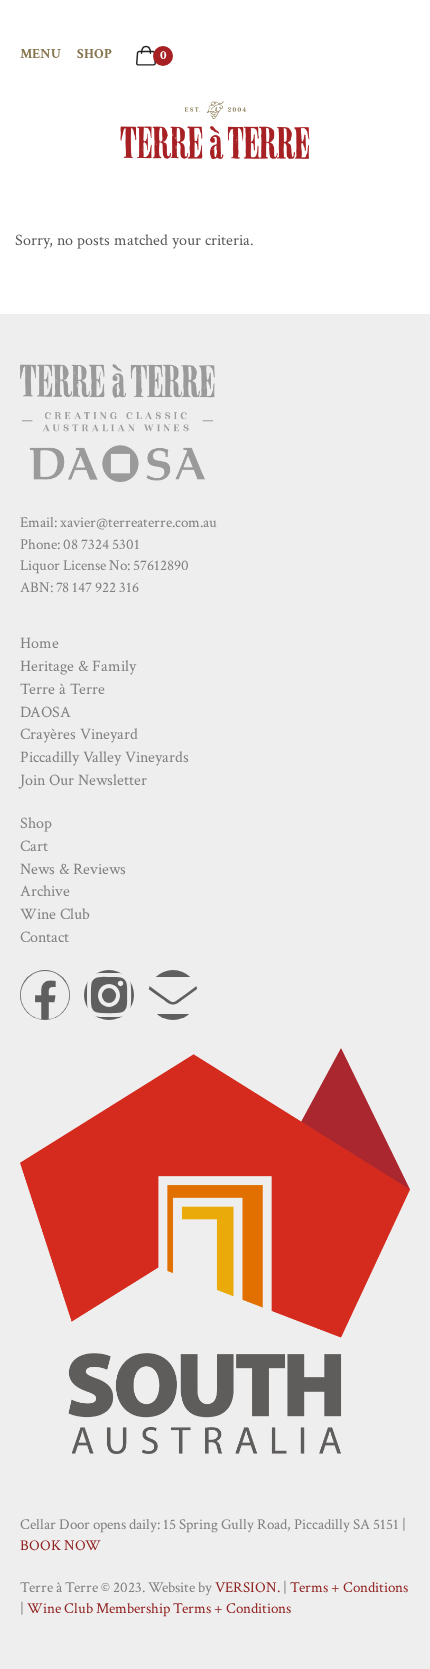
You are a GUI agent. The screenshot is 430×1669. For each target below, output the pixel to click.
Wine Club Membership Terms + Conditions (159, 1608)
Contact (44, 937)
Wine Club (55, 914)
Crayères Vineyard (79, 734)
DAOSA (45, 712)
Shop (94, 54)
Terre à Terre (62, 689)
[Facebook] (45, 995)
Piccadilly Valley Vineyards (104, 757)
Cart (34, 846)
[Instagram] (109, 995)
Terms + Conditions (349, 1587)
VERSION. (247, 1587)
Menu (40, 54)
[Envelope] (173, 995)
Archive (45, 891)
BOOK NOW (60, 1545)
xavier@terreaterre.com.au (138, 522)
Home (39, 643)
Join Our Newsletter (83, 780)
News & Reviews (73, 869)
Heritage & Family (78, 666)
